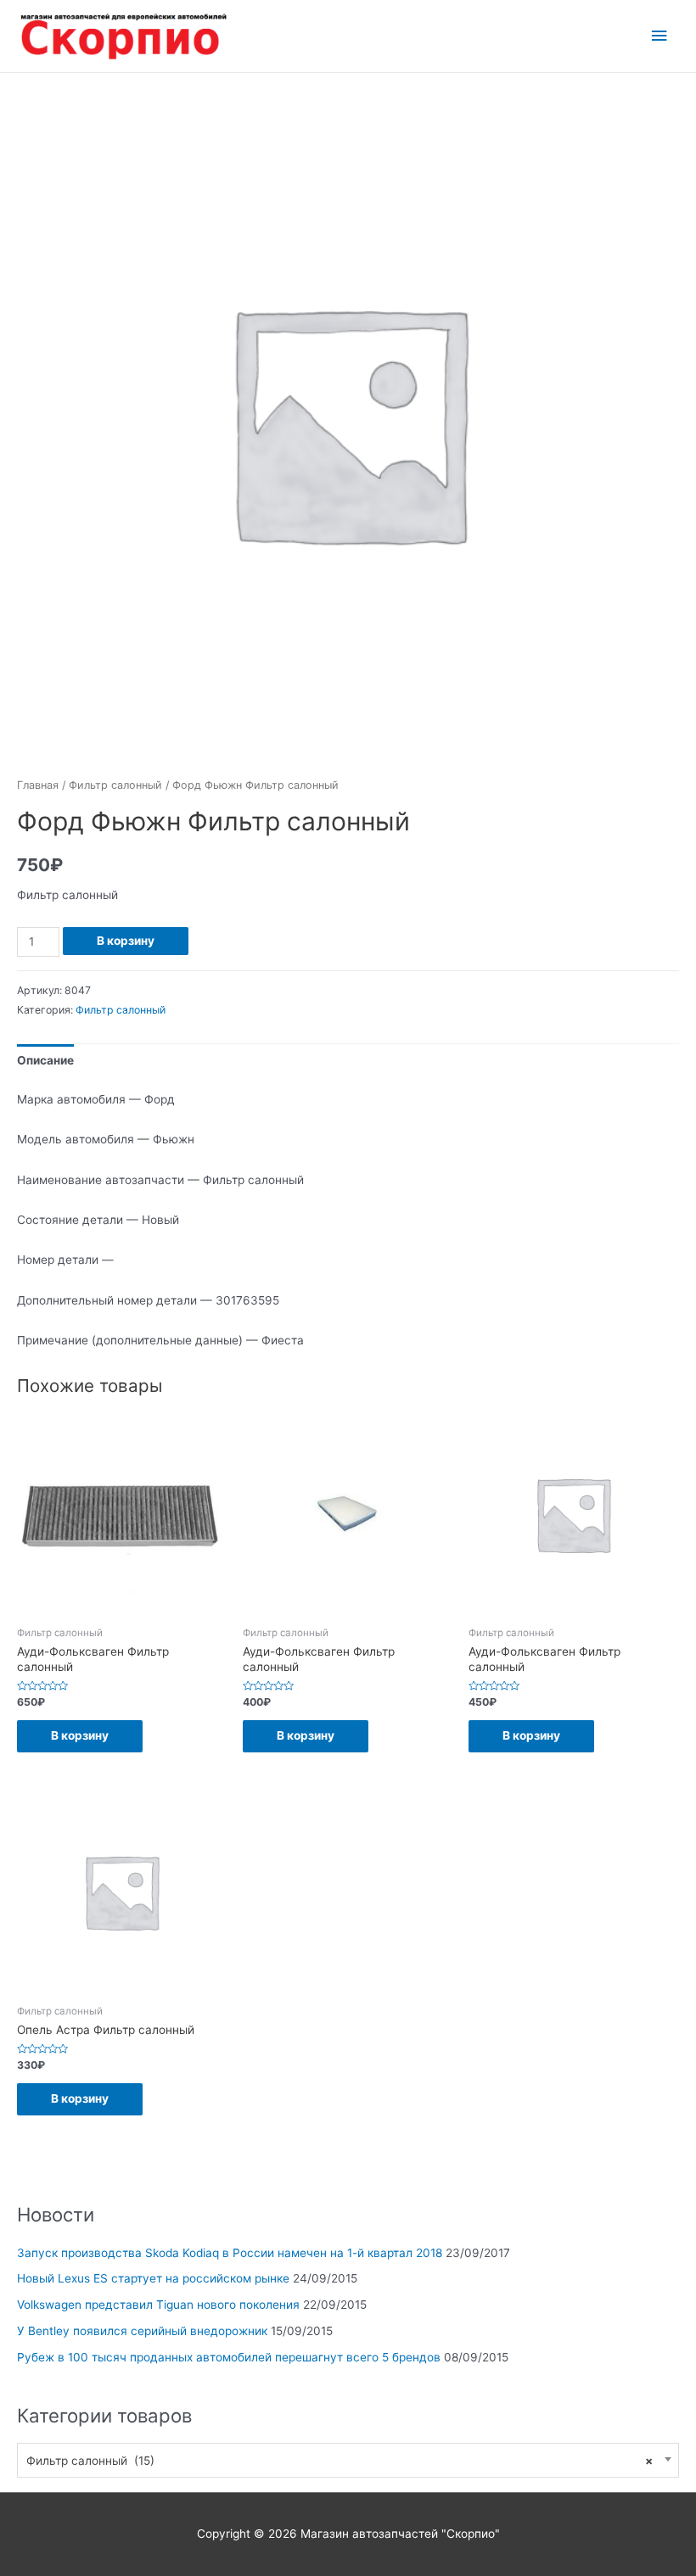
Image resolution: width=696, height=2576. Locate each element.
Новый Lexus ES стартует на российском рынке (153, 2278)
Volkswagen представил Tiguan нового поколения (158, 2305)
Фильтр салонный (115, 785)
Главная (38, 785)
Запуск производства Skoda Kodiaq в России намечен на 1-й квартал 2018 (230, 2253)
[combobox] (348, 2460)
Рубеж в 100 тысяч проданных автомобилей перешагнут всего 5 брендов (229, 2357)
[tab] (45, 1061)
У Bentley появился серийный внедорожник (142, 2331)
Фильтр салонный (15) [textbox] (340, 2461)
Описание (45, 1060)
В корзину (126, 941)
